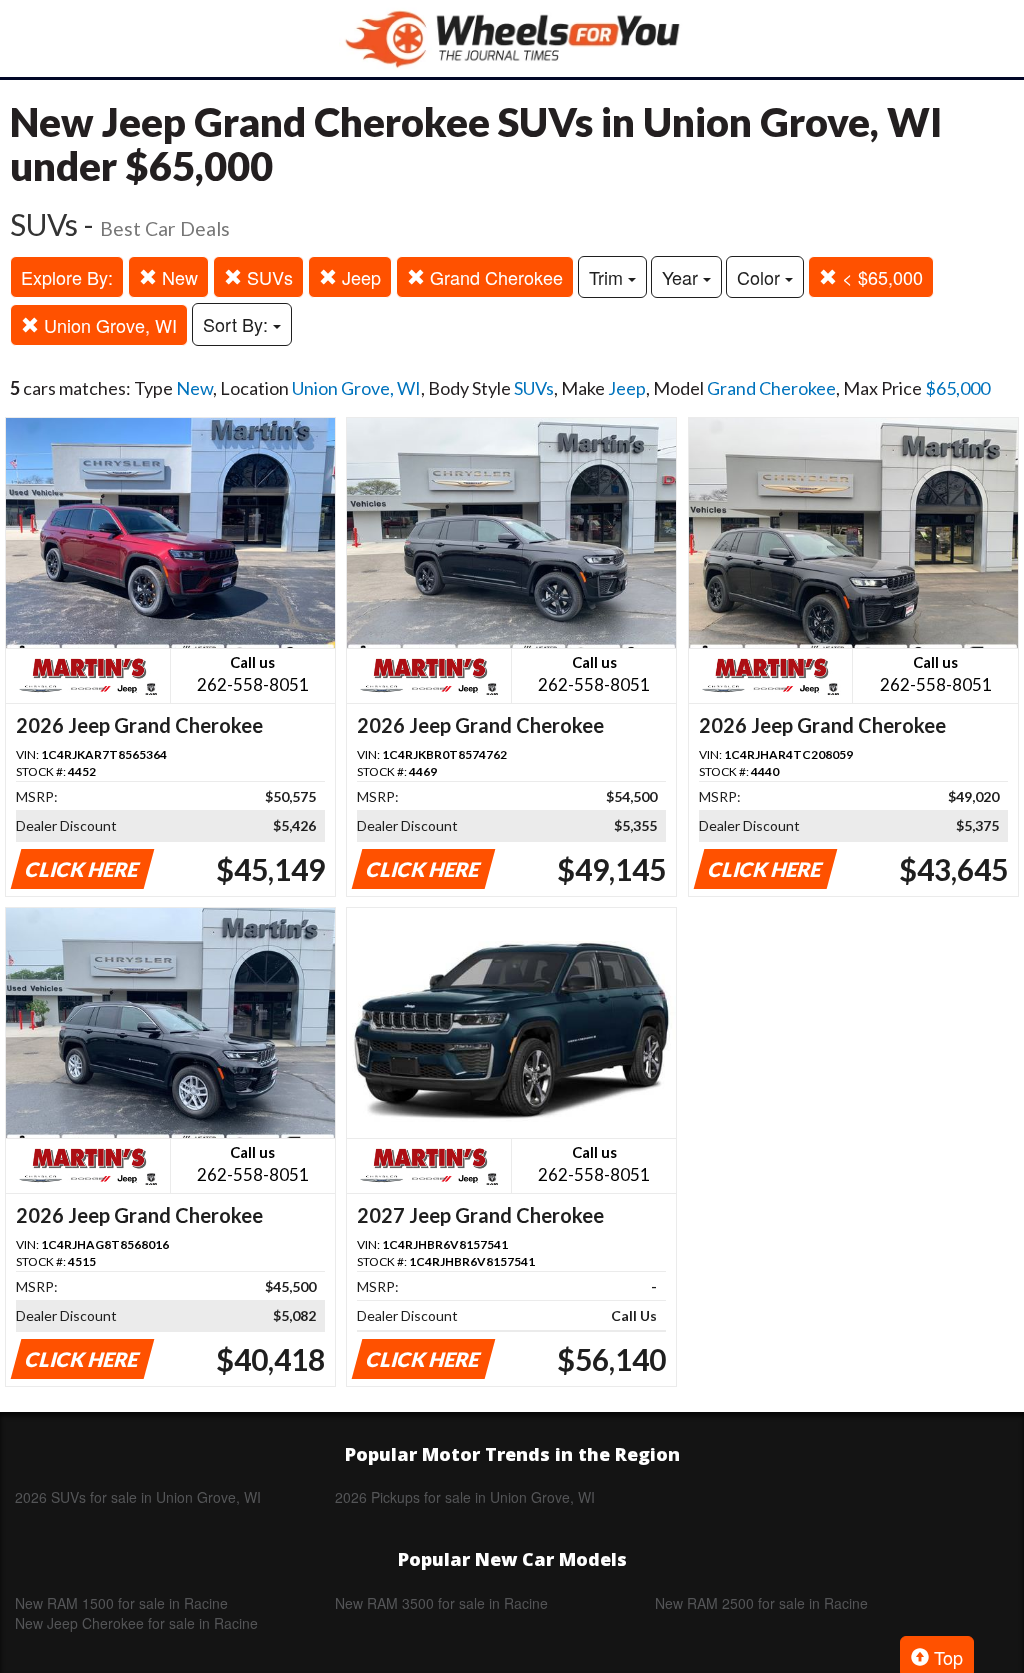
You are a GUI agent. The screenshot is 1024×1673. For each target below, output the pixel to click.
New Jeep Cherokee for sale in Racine (136, 1623)
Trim (608, 277)
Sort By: (238, 324)
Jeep (359, 277)
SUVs (267, 277)
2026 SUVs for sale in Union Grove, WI (138, 1497)
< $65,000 (880, 277)
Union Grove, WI (108, 325)
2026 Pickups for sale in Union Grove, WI (465, 1497)
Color (761, 277)
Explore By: (67, 277)
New (177, 277)
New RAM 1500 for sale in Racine (121, 1603)
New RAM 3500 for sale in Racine (441, 1603)
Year (682, 277)
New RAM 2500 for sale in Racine (761, 1603)
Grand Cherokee (494, 277)
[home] (512, 38)
